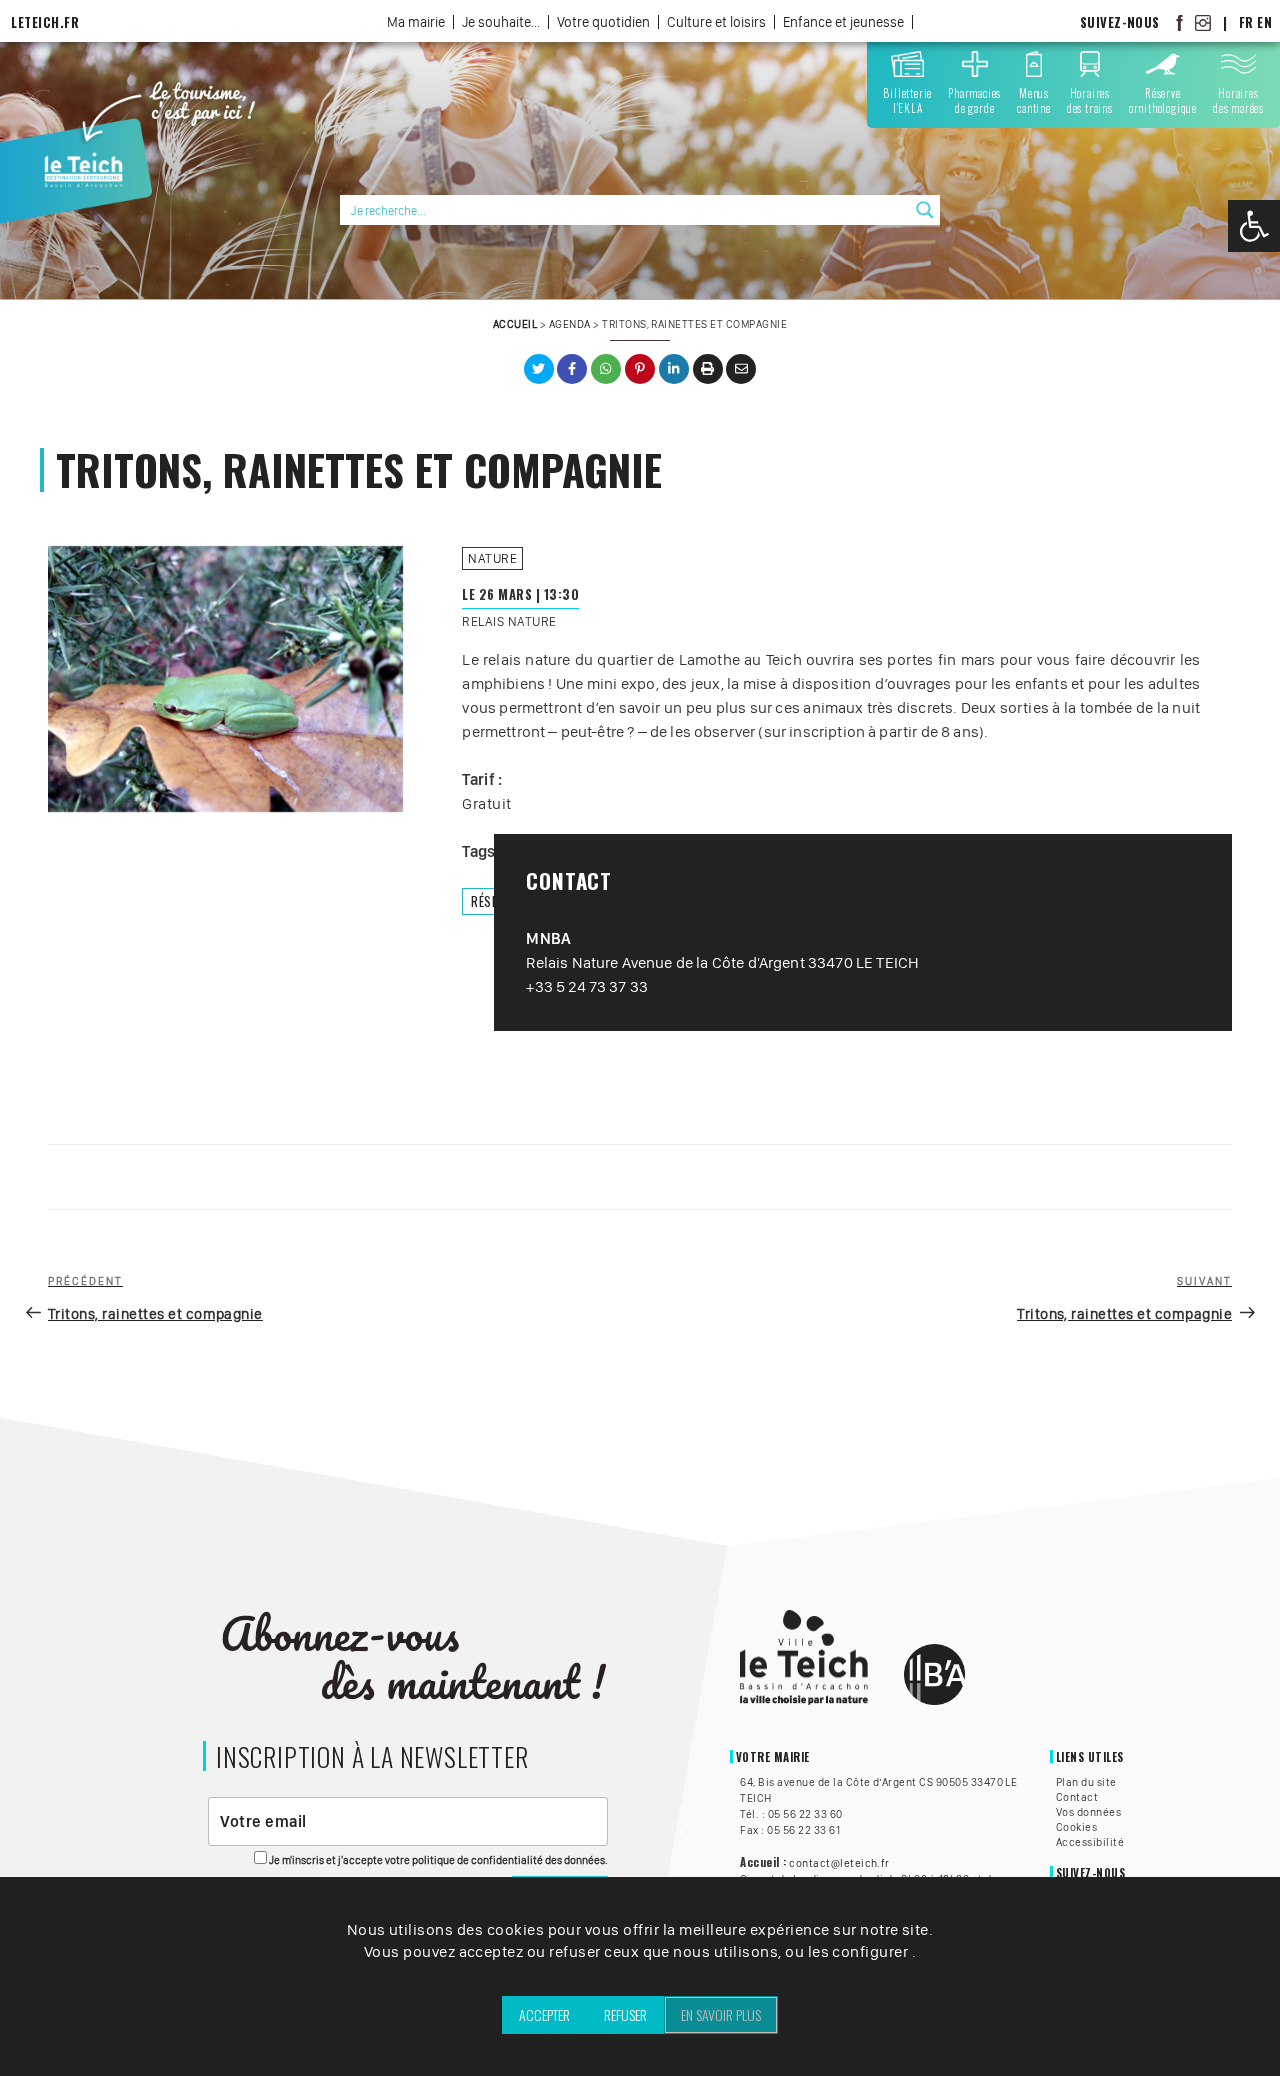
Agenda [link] (570, 324)
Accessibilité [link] (1090, 1842)
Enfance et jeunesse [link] (843, 22)
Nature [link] (492, 558)
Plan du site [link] (1086, 1782)
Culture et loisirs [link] (716, 22)
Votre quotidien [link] (603, 22)
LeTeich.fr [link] (45, 22)
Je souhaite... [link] (501, 22)
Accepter (544, 2014)
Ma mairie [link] (416, 22)
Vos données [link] (1088, 1812)
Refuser (625, 2014)
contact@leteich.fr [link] (839, 1863)
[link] (1254, 226)
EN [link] (1264, 22)
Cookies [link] (1076, 1827)
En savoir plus (721, 2014)
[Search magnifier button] (925, 210)
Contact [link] (1077, 1797)
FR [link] (1246, 22)
